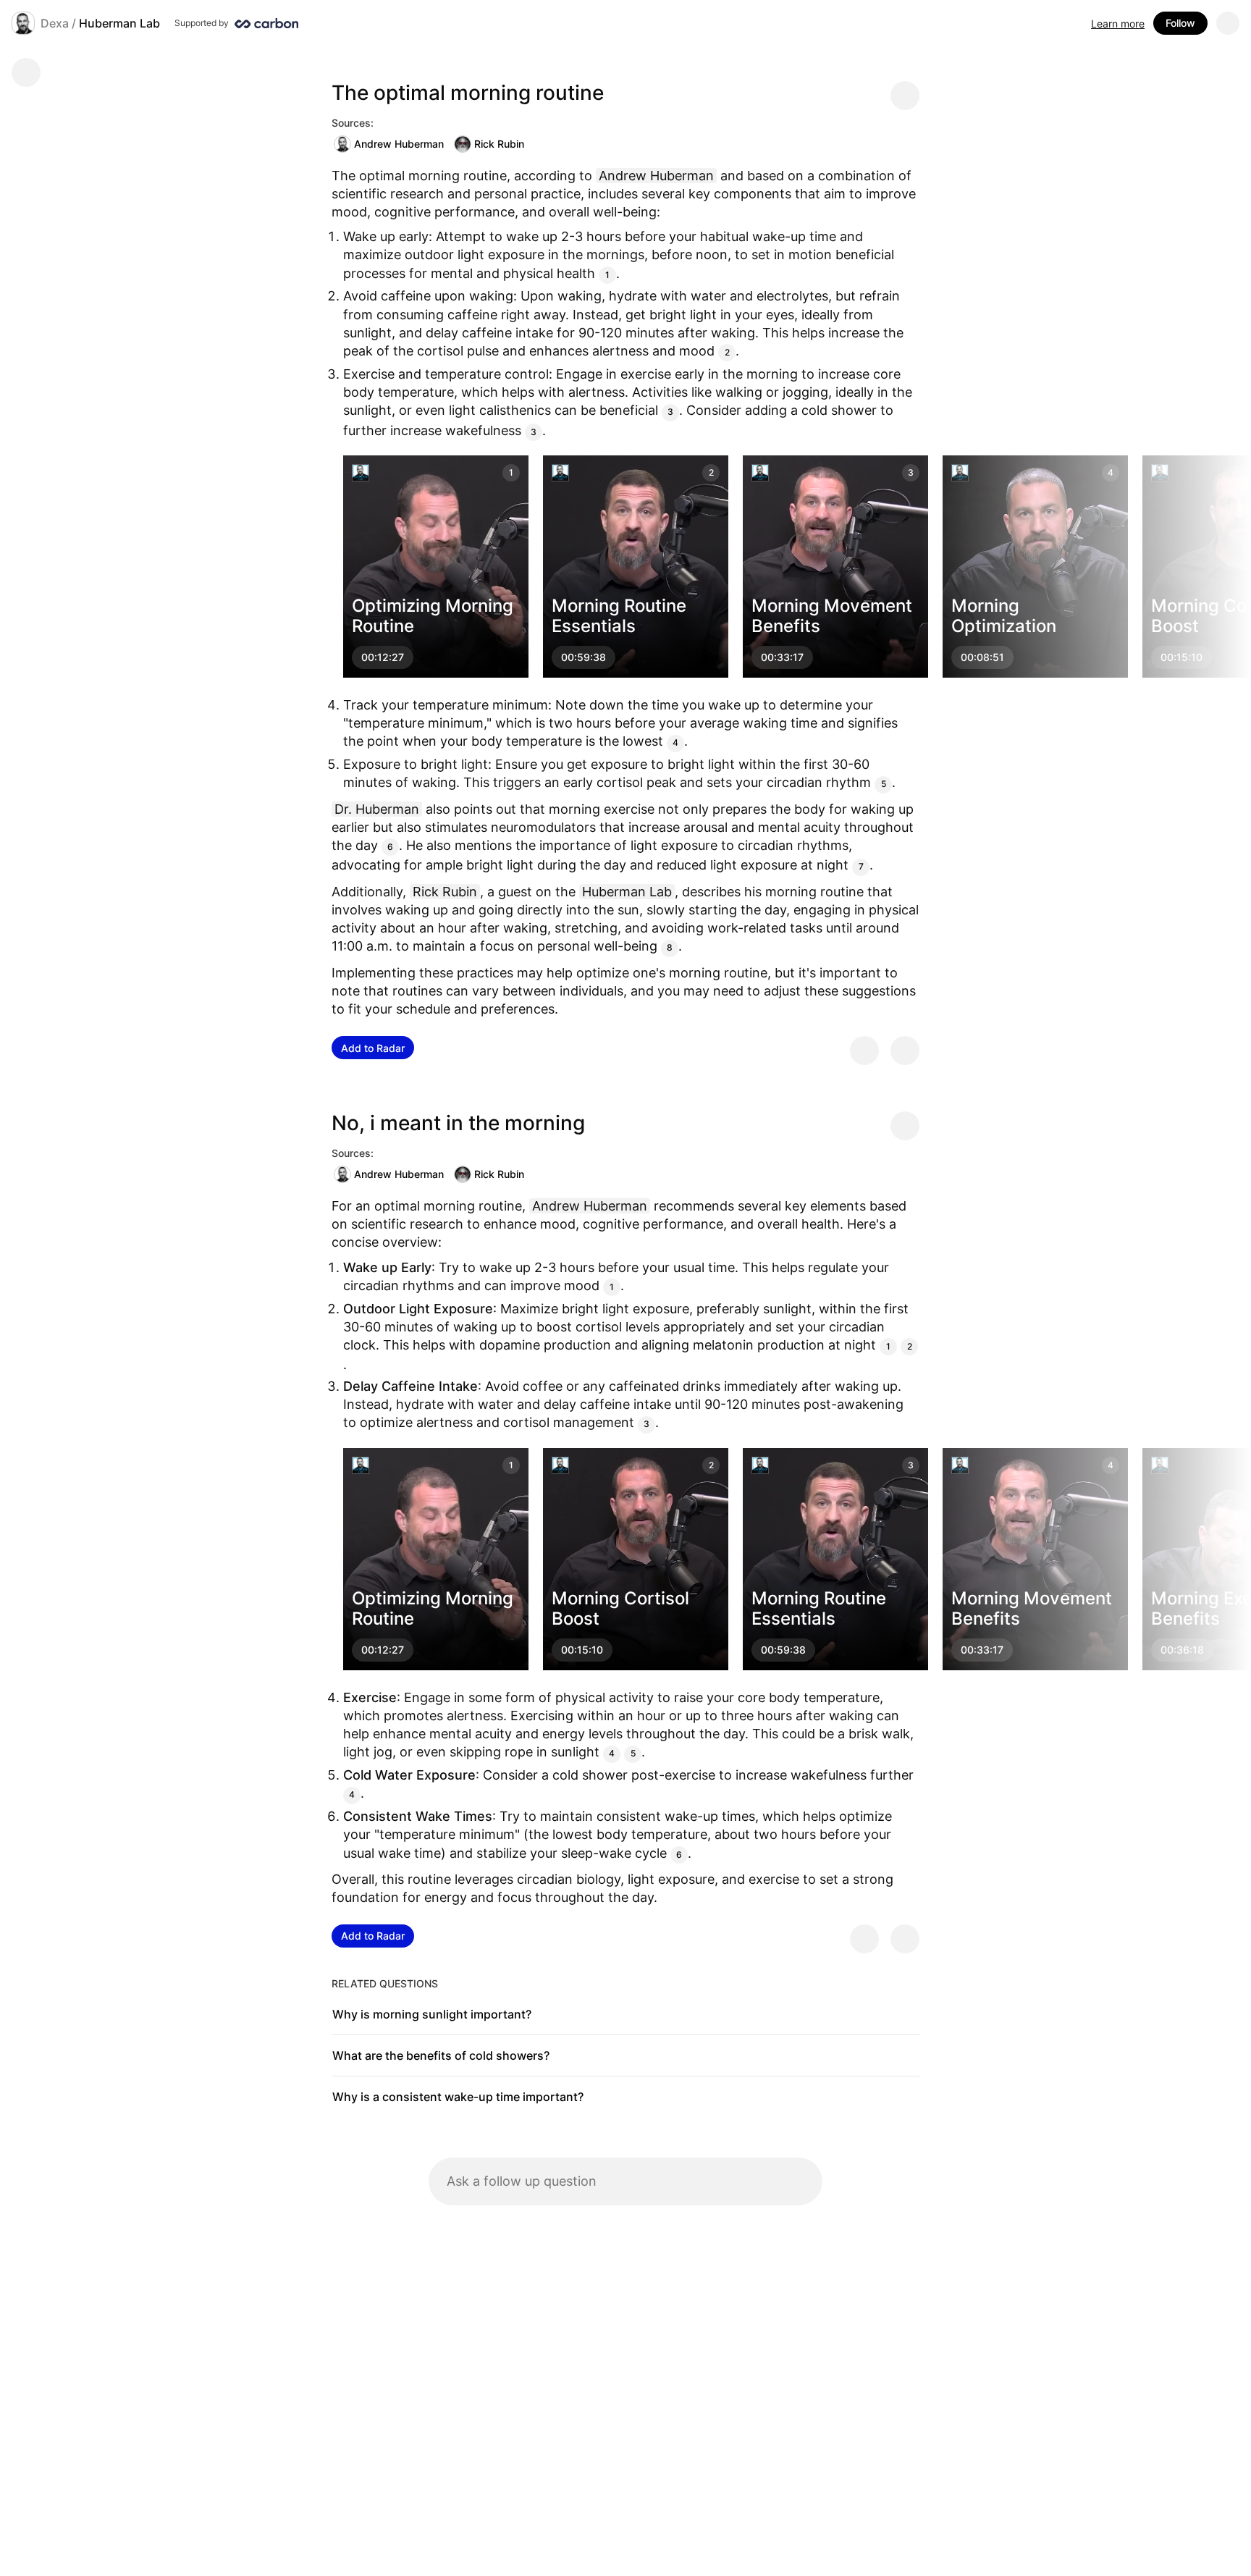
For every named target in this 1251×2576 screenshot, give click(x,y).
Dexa (55, 23)
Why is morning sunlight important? (432, 2014)
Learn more (1118, 24)
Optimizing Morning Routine (433, 616)
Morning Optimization (1004, 616)
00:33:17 (782, 657)
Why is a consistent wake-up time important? (458, 2097)
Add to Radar (373, 1048)
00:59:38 (584, 657)
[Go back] (26, 72)
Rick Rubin (499, 144)
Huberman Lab (119, 23)
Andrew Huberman (399, 144)
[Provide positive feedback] (864, 1051)
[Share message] (905, 96)
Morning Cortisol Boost (620, 1608)
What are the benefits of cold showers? (441, 2055)
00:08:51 (982, 657)
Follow (1180, 23)
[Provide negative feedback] (905, 1051)
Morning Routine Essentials (619, 616)
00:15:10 (1181, 657)
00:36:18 (1182, 1650)
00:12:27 (383, 657)
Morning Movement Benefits (832, 616)
